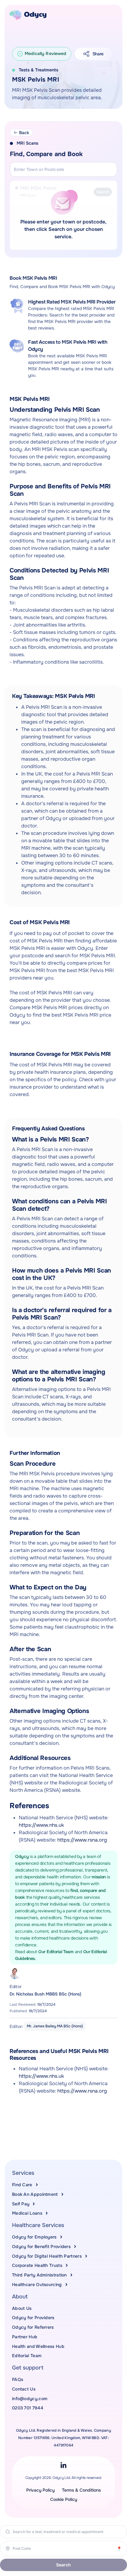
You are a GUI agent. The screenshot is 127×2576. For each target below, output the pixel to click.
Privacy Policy (40, 2490)
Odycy (22, 1856)
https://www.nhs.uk (41, 1825)
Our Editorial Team (57, 1952)
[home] (28, 15)
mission (99, 1877)
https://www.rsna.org (82, 1840)
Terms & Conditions (81, 2490)
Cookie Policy (64, 2499)
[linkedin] (63, 2465)
